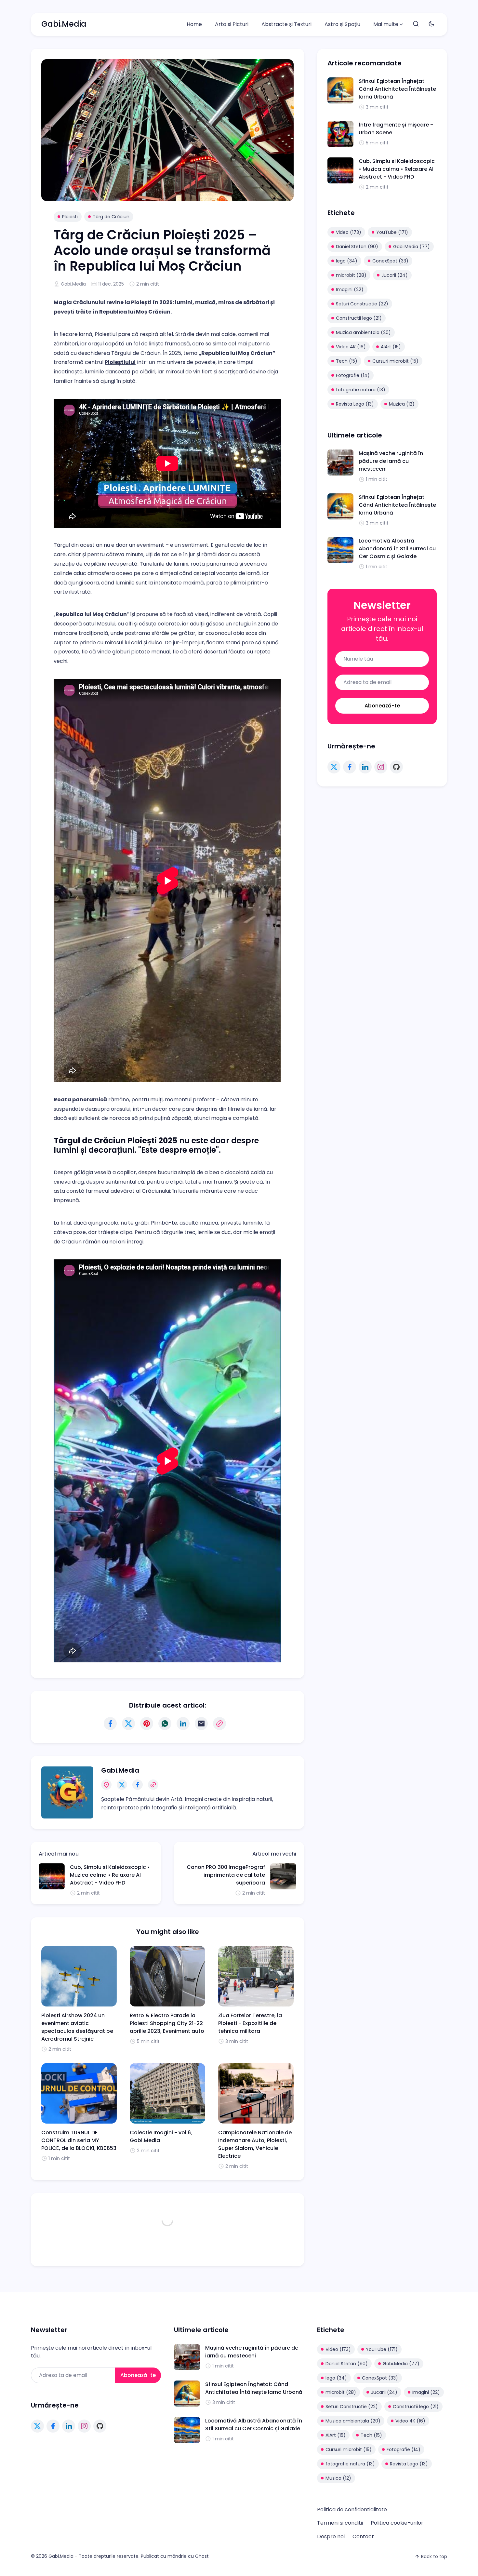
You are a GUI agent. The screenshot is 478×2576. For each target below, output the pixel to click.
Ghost (202, 2556)
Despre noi (331, 2536)
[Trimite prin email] (201, 1724)
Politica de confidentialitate (352, 2509)
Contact (363, 2536)
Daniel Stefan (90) (357, 247)
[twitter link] (334, 767)
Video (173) (349, 232)
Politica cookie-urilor (397, 2523)
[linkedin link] (365, 767)
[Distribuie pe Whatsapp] (165, 1724)
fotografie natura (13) (361, 390)
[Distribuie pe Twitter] (128, 1724)
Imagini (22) (350, 289)
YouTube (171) (392, 232)
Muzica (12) (402, 404)
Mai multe (386, 24)
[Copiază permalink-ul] (219, 1724)
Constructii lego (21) (359, 318)
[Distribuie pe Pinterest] (147, 1724)
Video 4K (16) (351, 347)
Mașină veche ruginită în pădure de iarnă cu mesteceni (391, 461)
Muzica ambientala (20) (363, 332)
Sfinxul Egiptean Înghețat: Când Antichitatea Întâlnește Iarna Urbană (397, 89)
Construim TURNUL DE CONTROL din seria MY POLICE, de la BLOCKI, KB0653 (79, 2140)
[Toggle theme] (432, 24)
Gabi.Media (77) (412, 247)
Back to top (434, 2556)
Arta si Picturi (232, 24)
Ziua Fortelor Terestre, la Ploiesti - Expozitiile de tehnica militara (250, 2023)
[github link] (396, 767)
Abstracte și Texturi (286, 24)
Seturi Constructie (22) (362, 304)
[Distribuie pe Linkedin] (183, 1724)
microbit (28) (351, 275)
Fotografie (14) (353, 375)
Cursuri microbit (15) (395, 361)
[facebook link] (350, 767)
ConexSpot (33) (390, 261)
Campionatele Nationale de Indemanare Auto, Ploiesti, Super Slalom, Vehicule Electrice (255, 2144)
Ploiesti (70, 217)
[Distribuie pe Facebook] (110, 1724)
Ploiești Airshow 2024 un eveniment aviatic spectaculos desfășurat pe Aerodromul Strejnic (77, 2027)
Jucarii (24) (395, 275)
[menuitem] (194, 24)
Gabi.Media (64, 24)
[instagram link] (381, 767)
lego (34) (347, 261)
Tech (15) (347, 361)
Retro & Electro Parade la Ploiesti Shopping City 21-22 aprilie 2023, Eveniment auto (167, 2023)
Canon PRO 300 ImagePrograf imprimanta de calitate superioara (226, 1875)
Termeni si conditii (340, 2523)
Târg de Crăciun (111, 217)
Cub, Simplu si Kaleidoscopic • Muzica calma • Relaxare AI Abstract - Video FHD (110, 1875)
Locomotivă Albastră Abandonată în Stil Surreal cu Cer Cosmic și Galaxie (397, 549)
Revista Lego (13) (355, 404)
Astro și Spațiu (342, 24)
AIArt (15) (391, 347)
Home (194, 24)
